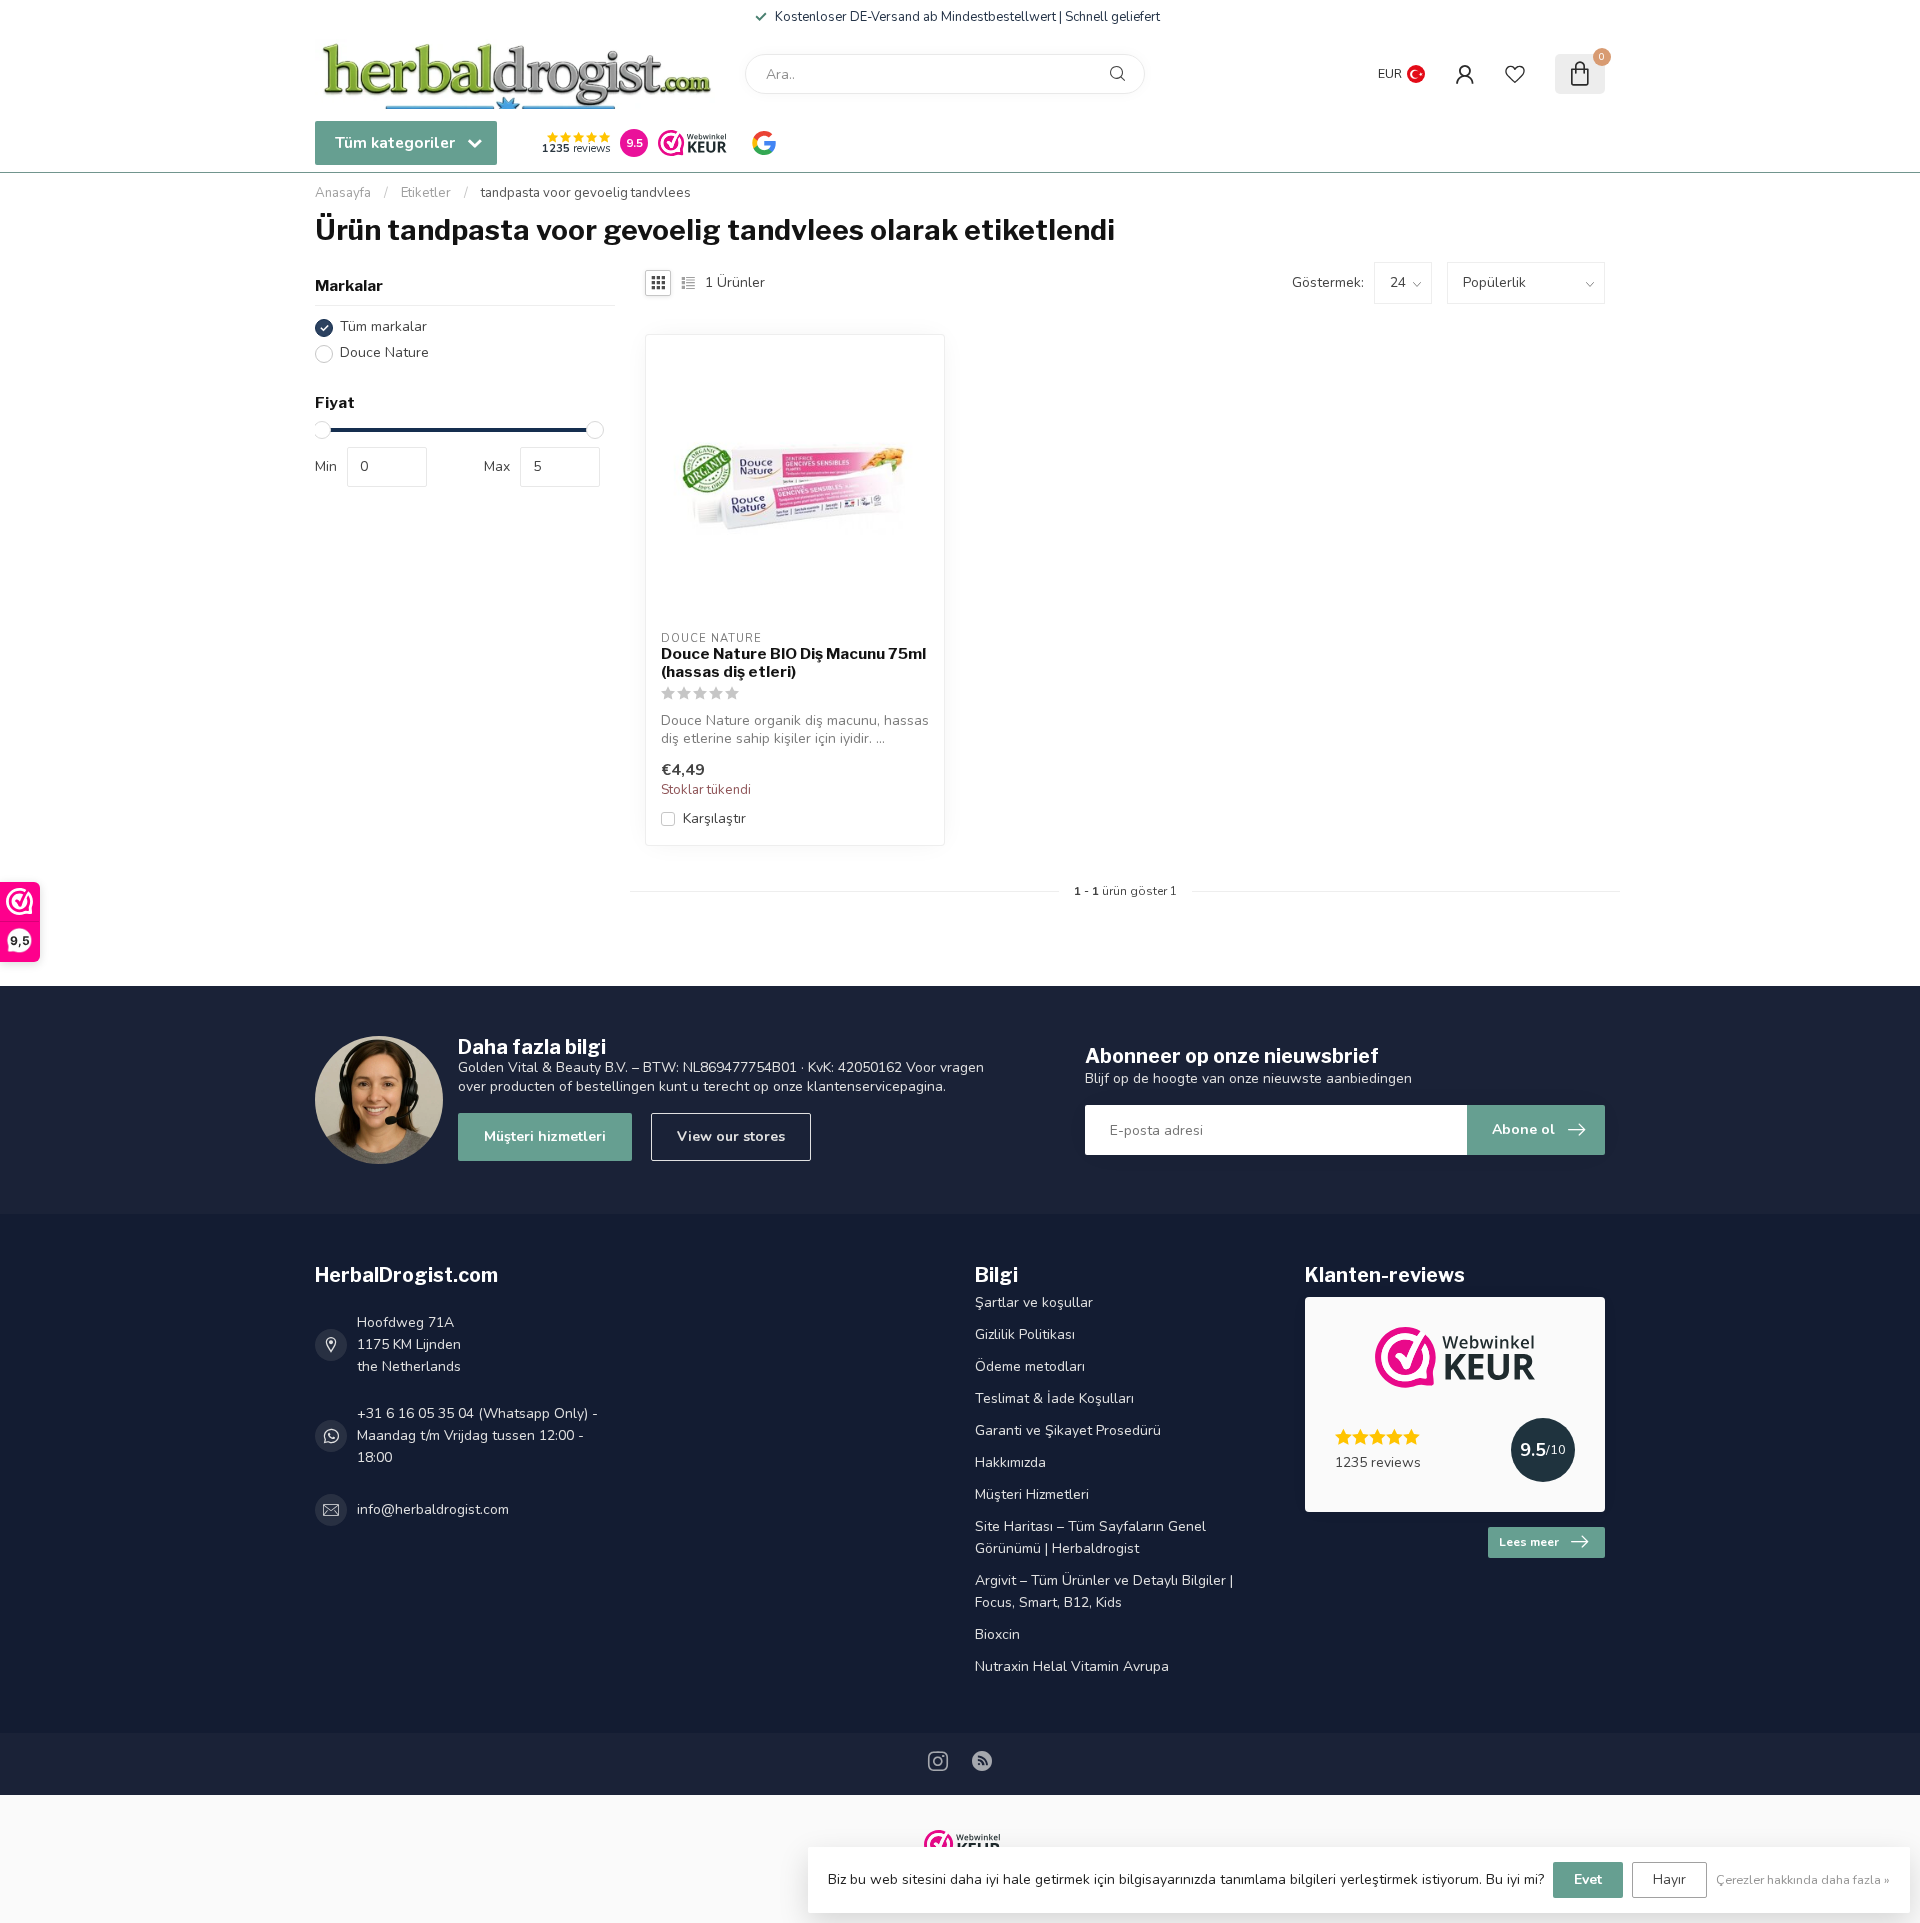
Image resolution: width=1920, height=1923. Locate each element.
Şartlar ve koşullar (1034, 1302)
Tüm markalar (383, 327)
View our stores (731, 1136)
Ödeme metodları (1030, 1366)
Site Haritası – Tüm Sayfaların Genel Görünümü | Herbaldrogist (1090, 1537)
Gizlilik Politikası (1025, 1334)
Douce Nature (384, 353)
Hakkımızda (1010, 1462)
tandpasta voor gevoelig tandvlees (586, 193)
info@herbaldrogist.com (433, 1509)
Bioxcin (997, 1634)
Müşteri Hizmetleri (1032, 1494)
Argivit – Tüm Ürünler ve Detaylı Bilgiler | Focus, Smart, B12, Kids (1104, 1591)
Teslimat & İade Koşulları (1054, 1398)
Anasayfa (343, 193)
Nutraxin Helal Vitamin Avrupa (1072, 1666)
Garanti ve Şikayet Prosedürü (1068, 1430)
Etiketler (426, 193)
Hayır (1669, 1879)
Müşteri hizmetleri (545, 1136)
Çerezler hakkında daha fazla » (1803, 1879)
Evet (1588, 1879)
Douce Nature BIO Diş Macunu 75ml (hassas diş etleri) (793, 663)
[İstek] (1515, 74)
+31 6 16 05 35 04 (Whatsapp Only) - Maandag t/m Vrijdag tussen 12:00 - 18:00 (477, 1435)
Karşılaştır (714, 818)
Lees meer (1529, 1542)
